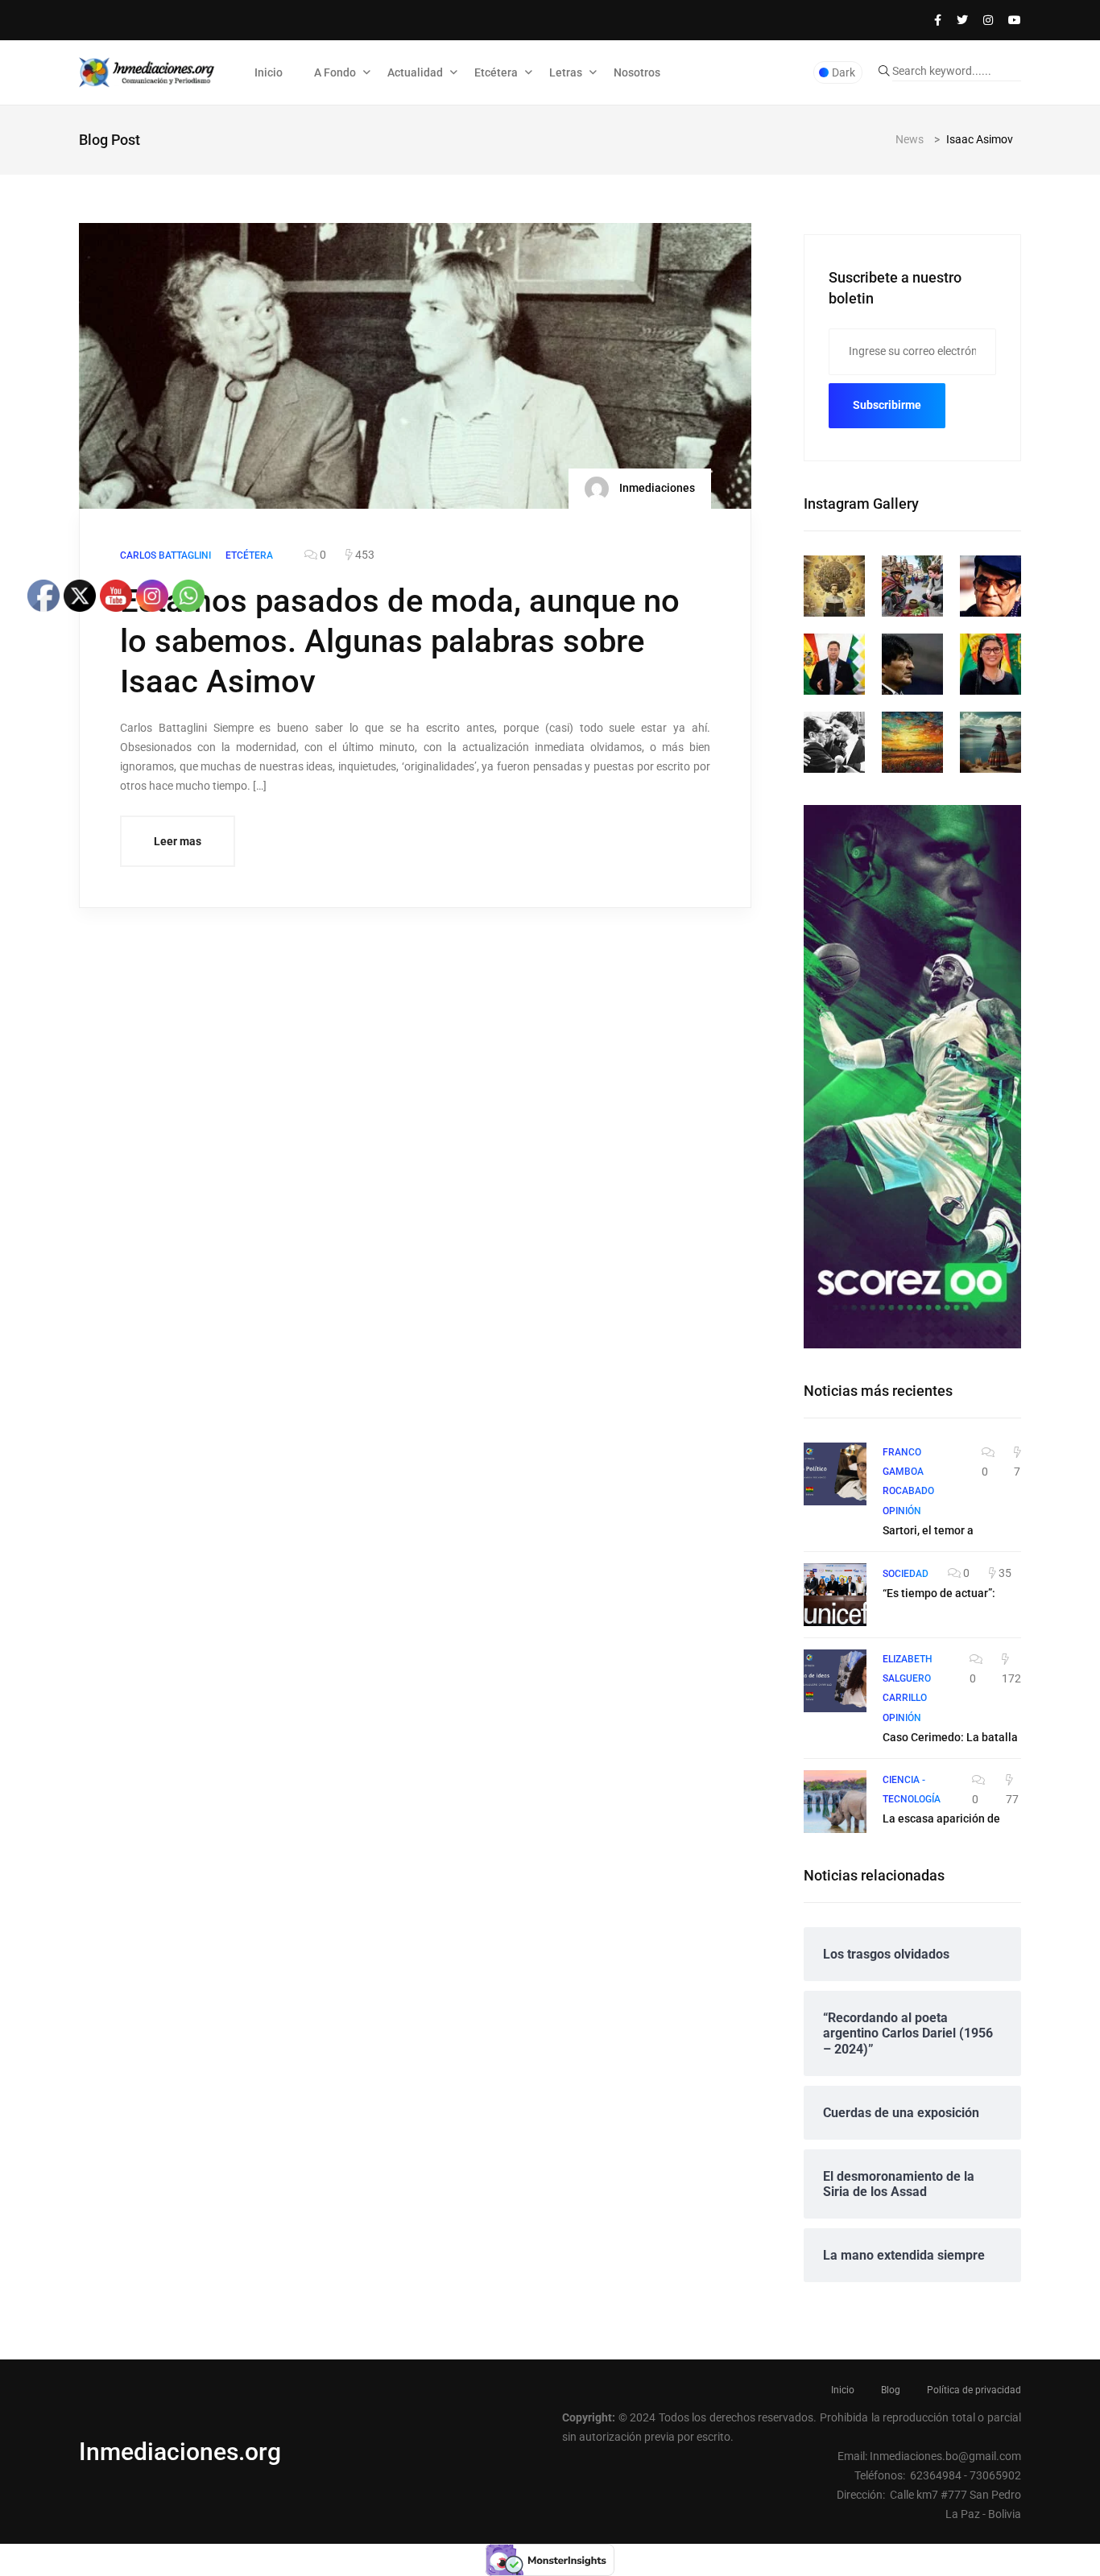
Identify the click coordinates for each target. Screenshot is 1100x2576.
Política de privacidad (974, 2390)
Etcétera (496, 72)
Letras (566, 72)
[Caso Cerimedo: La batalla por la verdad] (835, 1681)
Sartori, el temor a (928, 1530)
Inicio (269, 72)
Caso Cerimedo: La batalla (950, 1737)
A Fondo (335, 72)
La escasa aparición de (941, 1818)
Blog (891, 2390)
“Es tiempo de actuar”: (939, 1593)
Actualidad (415, 72)
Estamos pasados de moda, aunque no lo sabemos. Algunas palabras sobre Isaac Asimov (400, 641)
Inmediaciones (656, 488)
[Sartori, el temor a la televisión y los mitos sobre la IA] (835, 1474)
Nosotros (637, 72)
